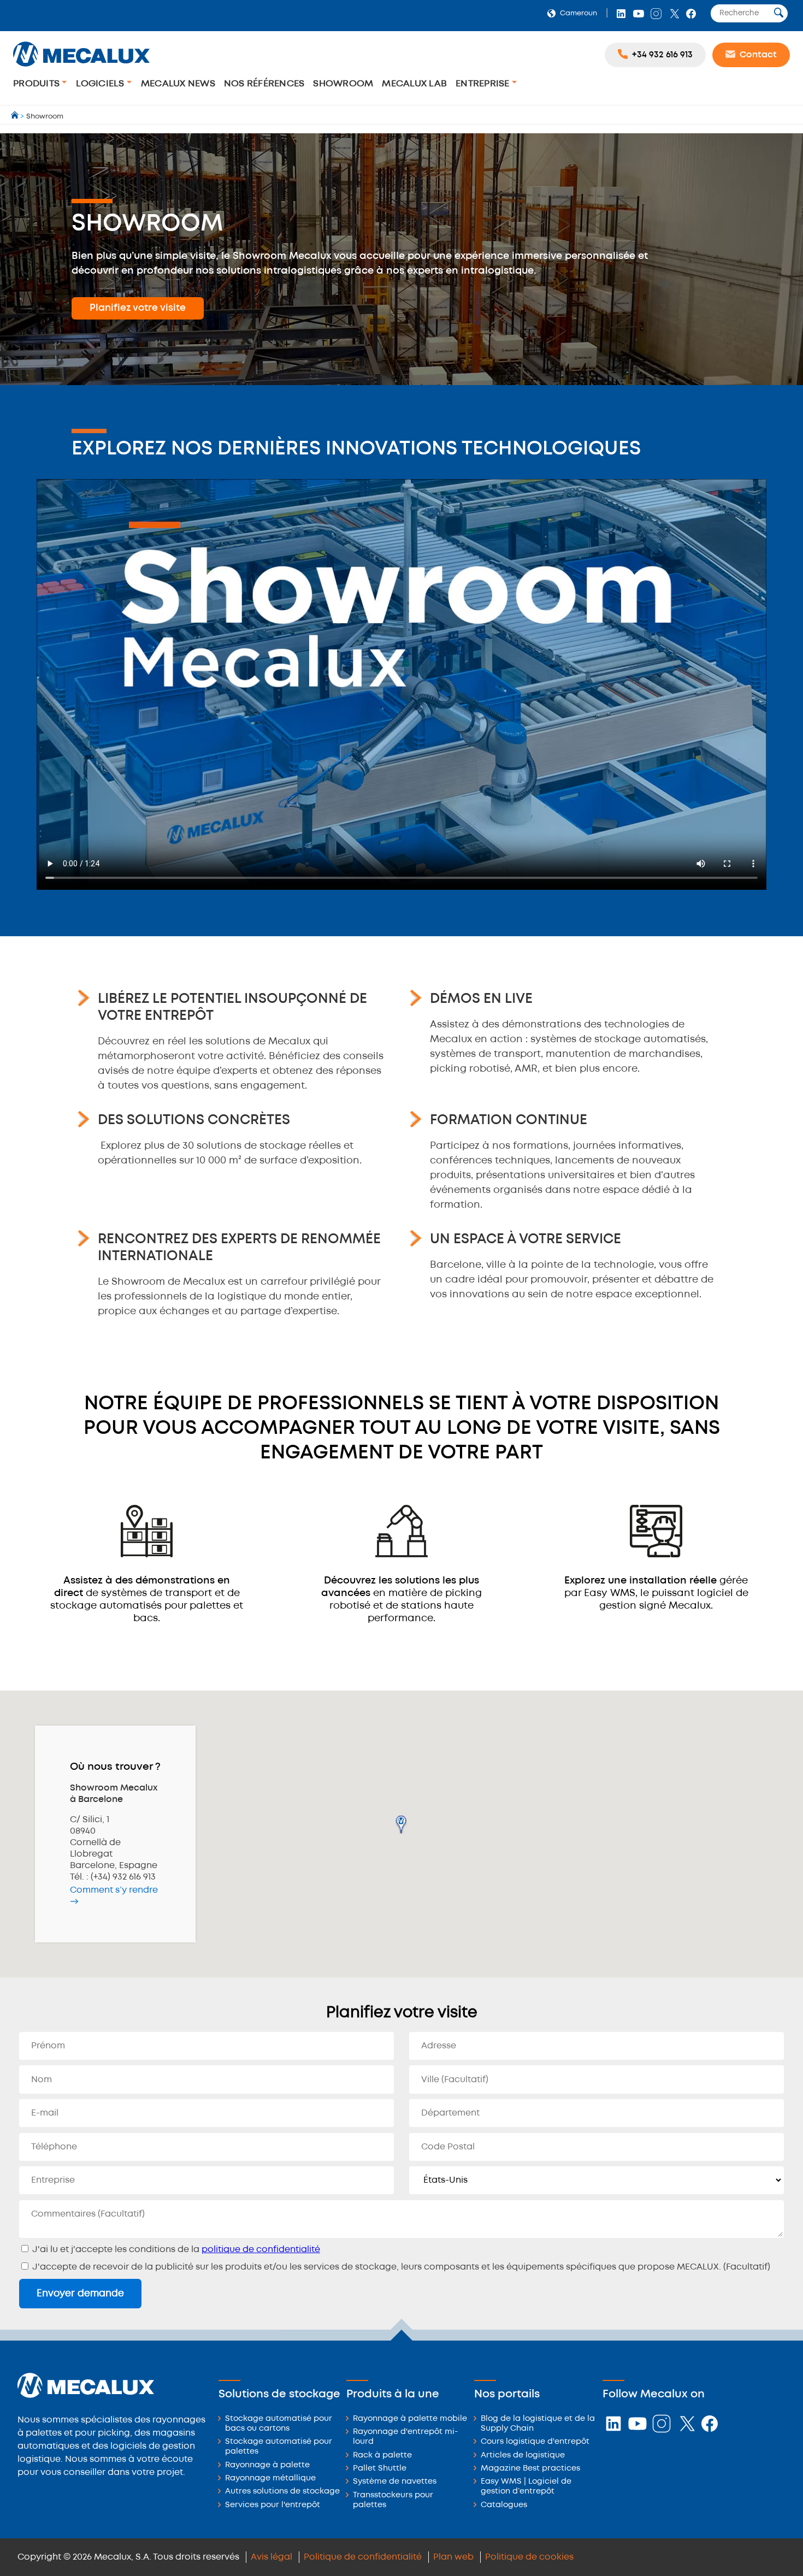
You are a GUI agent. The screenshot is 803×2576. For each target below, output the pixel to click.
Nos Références (264, 84)
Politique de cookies (529, 2557)
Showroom (343, 84)
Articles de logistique (523, 2456)
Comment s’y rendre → (114, 1896)
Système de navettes (395, 2482)
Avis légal (271, 2557)
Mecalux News (178, 84)
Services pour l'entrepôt (273, 2505)
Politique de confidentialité (363, 2557)
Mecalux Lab (414, 84)
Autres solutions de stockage (282, 2492)
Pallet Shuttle (380, 2469)
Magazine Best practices (530, 2469)
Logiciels (101, 84)
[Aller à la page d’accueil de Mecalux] (16, 117)
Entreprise (484, 84)
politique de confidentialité (261, 2250)
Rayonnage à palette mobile (410, 2419)
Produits (37, 84)
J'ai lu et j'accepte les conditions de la (175, 2250)
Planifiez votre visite (138, 308)
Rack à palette (382, 2456)
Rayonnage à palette (267, 2465)
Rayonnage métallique (270, 2478)
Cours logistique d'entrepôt (535, 2442)
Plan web (453, 2557)
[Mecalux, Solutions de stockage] (81, 68)
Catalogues (504, 2505)
